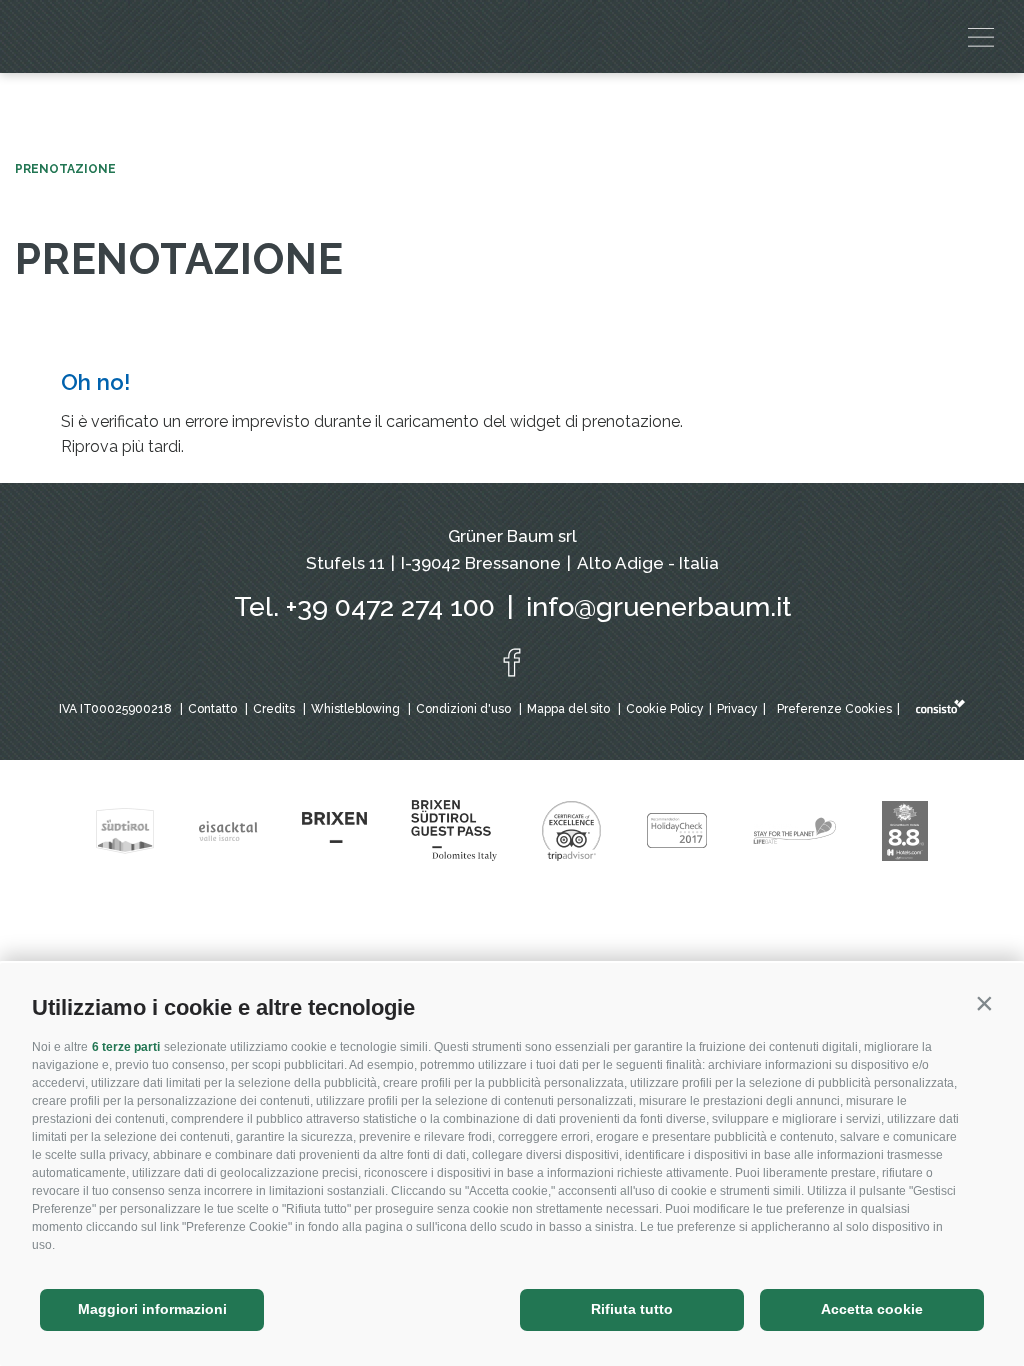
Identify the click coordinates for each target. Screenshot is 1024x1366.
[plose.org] (334, 831)
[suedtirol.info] (125, 831)
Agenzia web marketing (940, 706)
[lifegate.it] (795, 831)
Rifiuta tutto (632, 1309)
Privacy (737, 709)
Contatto (212, 709)
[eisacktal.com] (228, 831)
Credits (274, 709)
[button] (984, 1003)
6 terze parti (126, 1047)
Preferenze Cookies (834, 709)
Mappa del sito (568, 709)
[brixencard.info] (454, 830)
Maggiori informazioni (152, 1309)
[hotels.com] (905, 831)
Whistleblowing (355, 709)
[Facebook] (512, 662)
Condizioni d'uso (463, 709)
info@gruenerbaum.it (658, 606)
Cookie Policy (665, 709)
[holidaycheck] (677, 831)
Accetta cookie (872, 1309)
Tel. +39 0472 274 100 (364, 606)
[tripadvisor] (571, 831)
